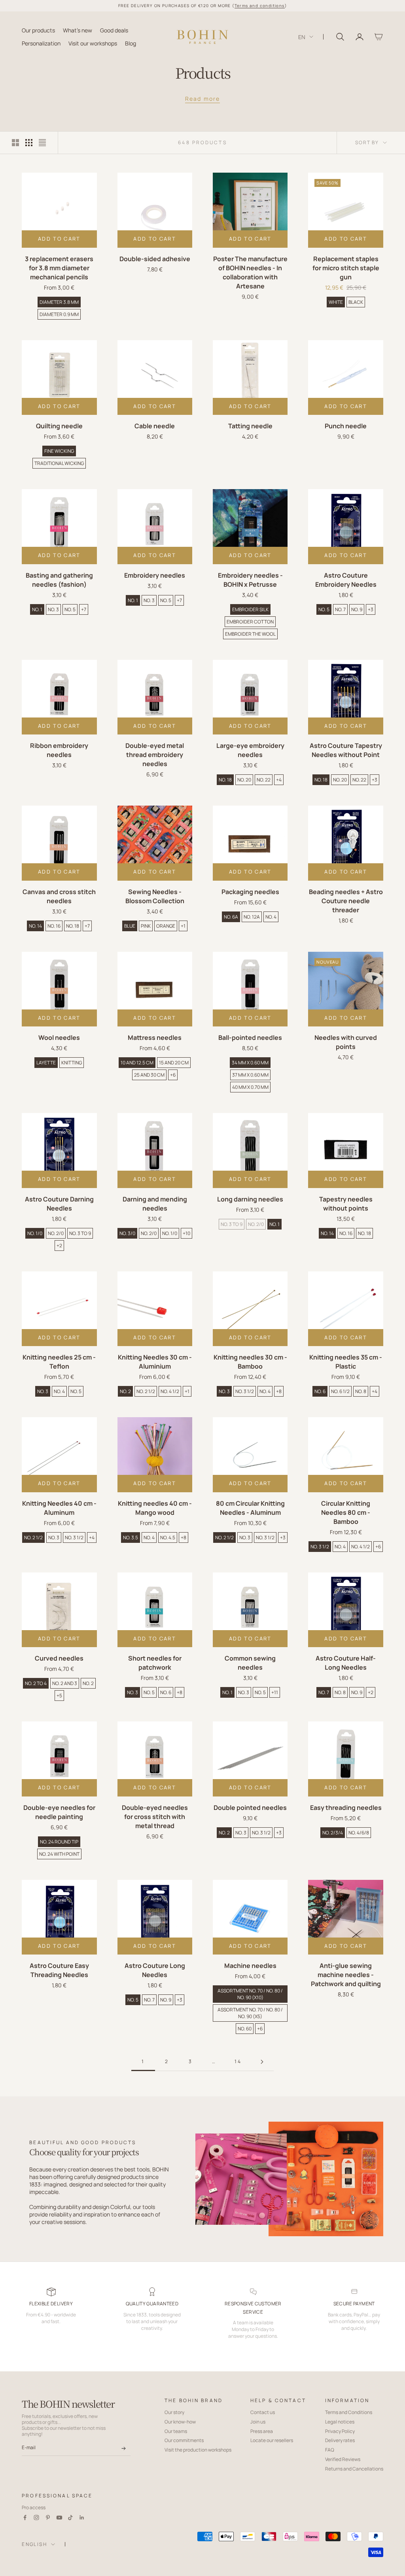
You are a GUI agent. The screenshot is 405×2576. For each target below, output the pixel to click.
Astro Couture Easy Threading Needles (59, 1970)
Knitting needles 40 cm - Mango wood (155, 1508)
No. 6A (231, 917)
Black (356, 302)
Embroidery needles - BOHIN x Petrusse (250, 580)
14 (238, 2061)
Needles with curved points (346, 1042)
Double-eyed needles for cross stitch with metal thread (155, 1817)
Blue (130, 926)
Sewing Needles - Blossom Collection (155, 896)
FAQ (330, 2450)
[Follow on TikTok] (70, 2518)
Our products (38, 30)
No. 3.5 (131, 1538)
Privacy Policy (340, 2431)
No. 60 (245, 2029)
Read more (202, 99)
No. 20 (244, 780)
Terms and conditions (260, 6)
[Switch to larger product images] (15, 143)
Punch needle (346, 426)
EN (302, 37)
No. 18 (225, 780)
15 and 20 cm (174, 1063)
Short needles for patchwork (155, 1663)
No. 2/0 (56, 1233)
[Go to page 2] (262, 2062)
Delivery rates (340, 2440)
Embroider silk (250, 609)
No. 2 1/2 (146, 1391)
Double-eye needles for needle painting (59, 1812)
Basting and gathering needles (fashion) (59, 580)
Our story (174, 2412)
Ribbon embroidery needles (59, 750)
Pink (146, 926)
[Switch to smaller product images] (29, 143)
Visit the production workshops (198, 2450)
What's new (78, 30)
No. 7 (340, 609)
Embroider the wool (250, 634)
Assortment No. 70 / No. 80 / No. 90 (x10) (250, 1994)
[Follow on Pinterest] (48, 2518)
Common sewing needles (250, 1663)
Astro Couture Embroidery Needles (346, 580)
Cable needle (155, 426)
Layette (46, 1063)
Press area (262, 2431)
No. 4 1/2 (170, 1391)
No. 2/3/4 (333, 1833)
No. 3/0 (127, 1233)
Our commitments (184, 2440)
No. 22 (264, 780)
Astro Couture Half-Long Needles (346, 1663)
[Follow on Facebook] (25, 2518)
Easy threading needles (346, 1808)
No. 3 (53, 609)
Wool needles (59, 1038)
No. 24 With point (59, 1854)
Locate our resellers (272, 2440)
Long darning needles (250, 1199)
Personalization (41, 43)
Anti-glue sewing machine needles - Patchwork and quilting (346, 1975)
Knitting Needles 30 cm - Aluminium (155, 1362)
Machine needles (250, 1966)
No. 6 (320, 1391)
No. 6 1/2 (340, 1391)
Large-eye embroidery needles (250, 750)
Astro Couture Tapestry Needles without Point (346, 750)
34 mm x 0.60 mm (250, 1063)
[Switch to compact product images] (42, 143)
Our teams (176, 2431)
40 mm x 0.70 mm (250, 1087)
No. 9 (357, 609)
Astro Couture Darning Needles (59, 1204)
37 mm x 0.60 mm (250, 1075)
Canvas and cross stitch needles (59, 896)
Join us (258, 2422)
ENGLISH (34, 2544)
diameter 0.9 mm (59, 314)
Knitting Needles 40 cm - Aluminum (59, 1508)
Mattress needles (155, 1038)
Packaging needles (250, 892)
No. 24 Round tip (59, 1842)
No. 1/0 (35, 1233)
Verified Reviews (343, 2459)
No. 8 (361, 1391)
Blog (131, 43)
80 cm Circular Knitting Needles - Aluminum (250, 1508)
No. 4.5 (168, 1538)
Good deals (114, 30)
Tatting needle (250, 426)
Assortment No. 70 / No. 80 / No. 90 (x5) (250, 2013)
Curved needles (59, 1658)
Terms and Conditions (349, 2412)
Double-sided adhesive (155, 259)
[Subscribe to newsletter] (124, 2448)
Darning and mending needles (155, 1204)
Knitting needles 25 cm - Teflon (59, 1362)
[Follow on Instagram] (36, 2518)
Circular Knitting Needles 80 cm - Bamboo (346, 1512)
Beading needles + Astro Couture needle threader (346, 901)
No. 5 (70, 609)
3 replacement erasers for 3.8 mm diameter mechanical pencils (59, 268)
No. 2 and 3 (65, 1683)
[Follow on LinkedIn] (82, 2518)
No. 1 (37, 609)
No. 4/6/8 (359, 1833)
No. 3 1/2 (245, 1391)
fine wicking (59, 451)
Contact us (263, 2412)
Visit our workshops (93, 43)
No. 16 (54, 926)
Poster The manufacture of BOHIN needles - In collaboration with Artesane (250, 272)
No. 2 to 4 (36, 1683)
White (336, 302)
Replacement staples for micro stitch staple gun (346, 268)
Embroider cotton (250, 622)
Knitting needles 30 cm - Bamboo (250, 1362)
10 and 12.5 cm (137, 1063)
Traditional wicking (59, 463)
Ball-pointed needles (250, 1038)
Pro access (34, 2507)
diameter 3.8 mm (59, 302)
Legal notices (340, 2422)
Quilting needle (59, 426)
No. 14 (35, 926)
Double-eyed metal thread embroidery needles (155, 755)
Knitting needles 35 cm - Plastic (346, 1362)
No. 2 (125, 1391)
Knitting (72, 1063)
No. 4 (271, 917)
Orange (166, 926)
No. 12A (252, 917)
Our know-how (180, 2422)
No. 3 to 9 (80, 1233)
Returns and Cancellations (354, 2469)
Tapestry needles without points (346, 1204)
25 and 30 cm (149, 1075)
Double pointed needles (250, 1808)
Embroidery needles (155, 575)
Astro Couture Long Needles (155, 1970)
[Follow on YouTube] (59, 2518)
